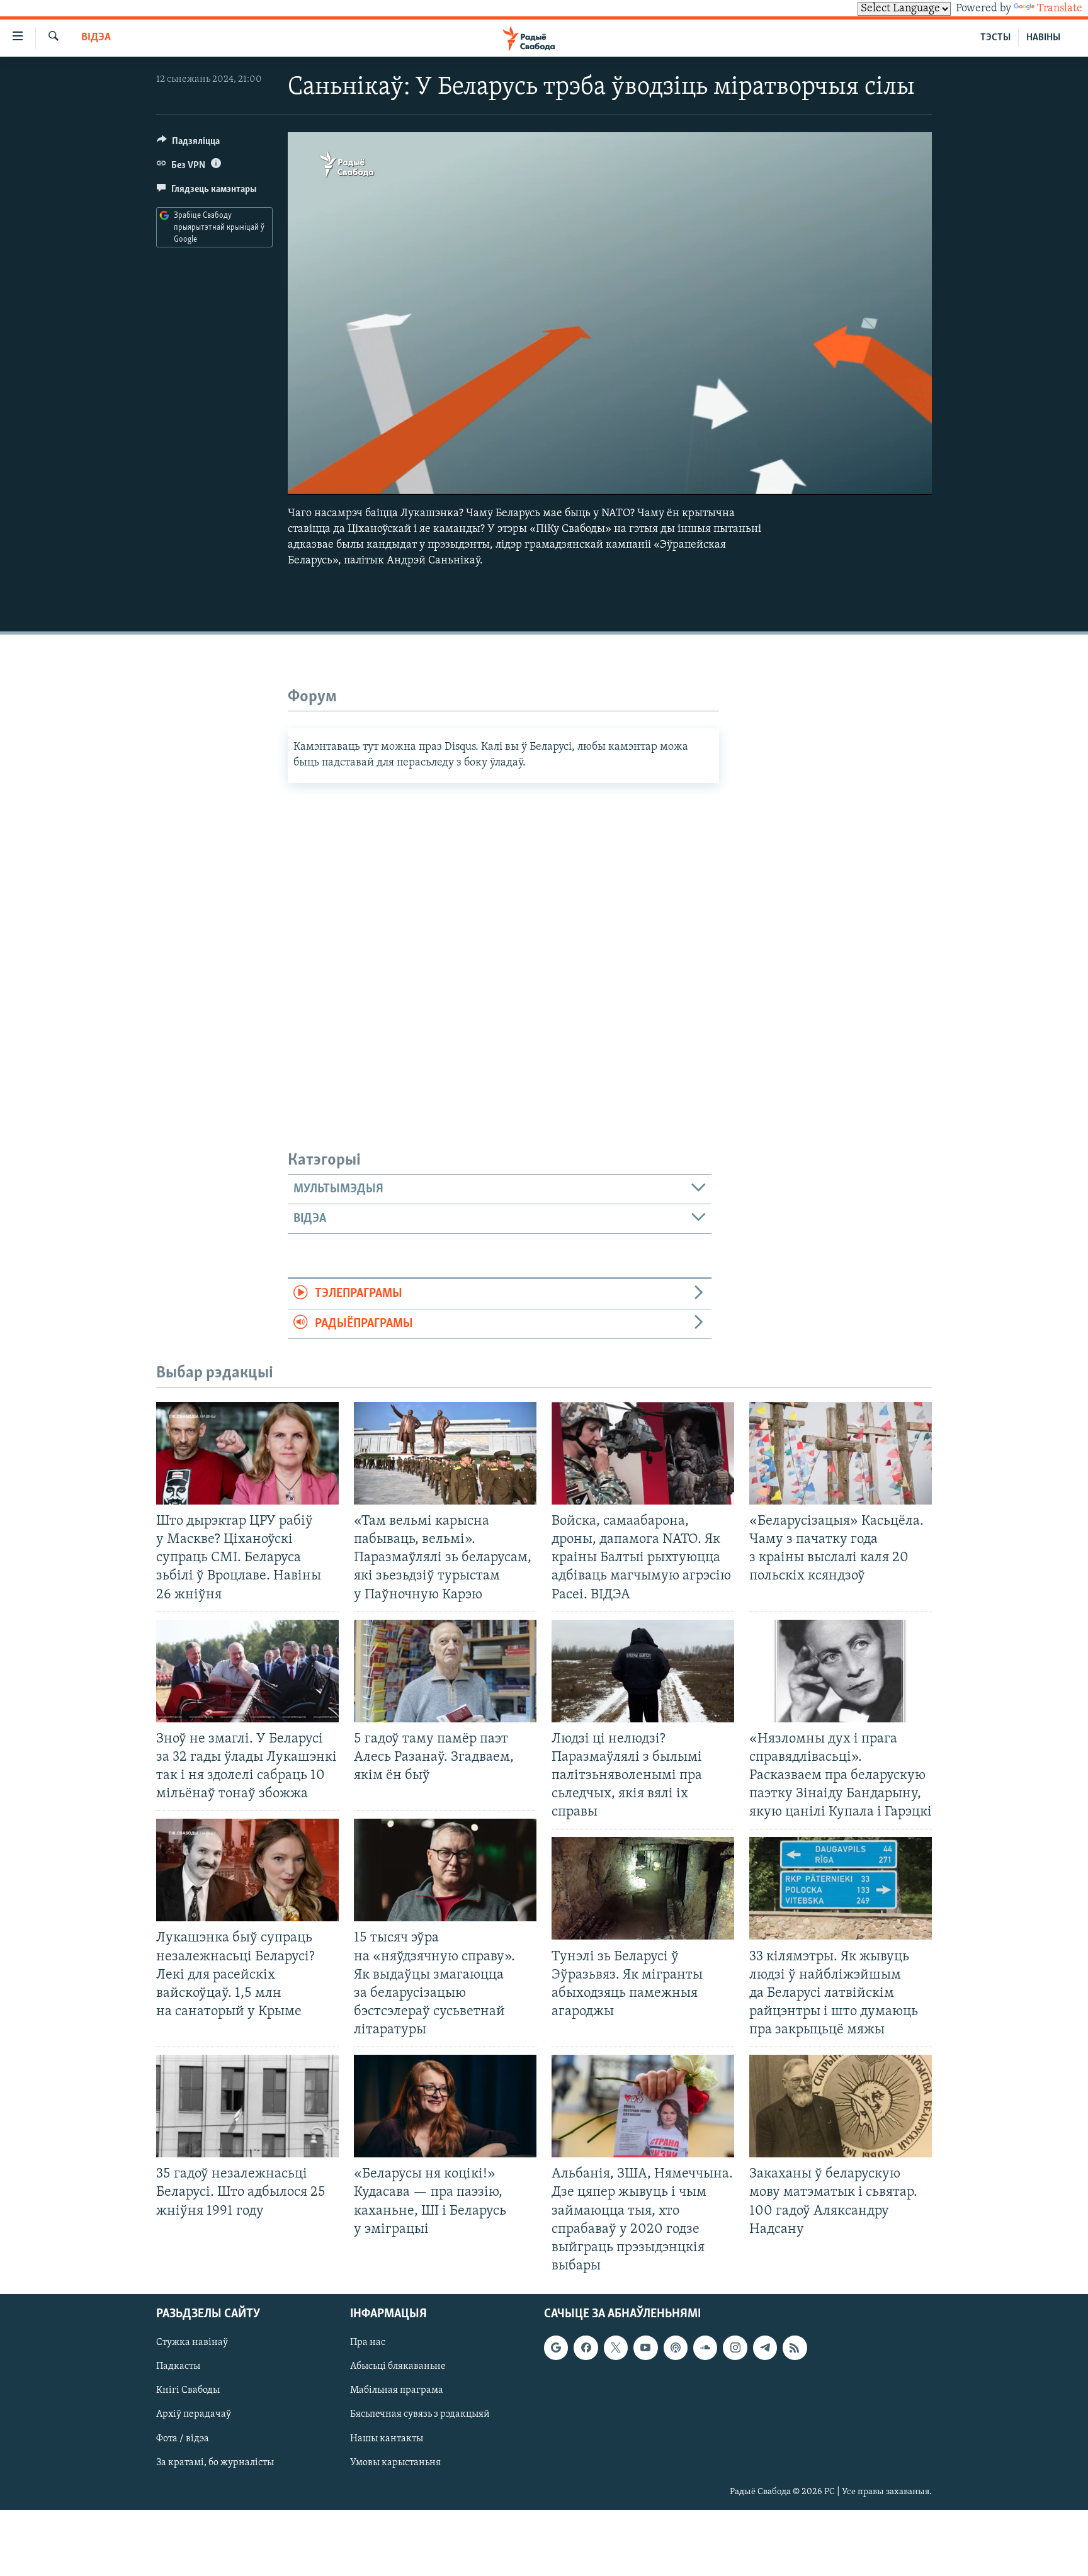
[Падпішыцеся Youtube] (645, 2347)
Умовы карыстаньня (395, 2463)
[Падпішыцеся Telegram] (765, 2347)
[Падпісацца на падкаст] (676, 2347)
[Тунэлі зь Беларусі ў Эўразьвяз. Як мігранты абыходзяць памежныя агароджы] (643, 1888)
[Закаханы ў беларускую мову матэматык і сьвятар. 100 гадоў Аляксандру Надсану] (841, 2106)
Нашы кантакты (387, 2439)
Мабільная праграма (397, 2390)
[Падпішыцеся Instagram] (735, 2347)
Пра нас (368, 2342)
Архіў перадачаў (194, 2415)
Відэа (96, 38)
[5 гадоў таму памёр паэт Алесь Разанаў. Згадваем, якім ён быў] (445, 1671)
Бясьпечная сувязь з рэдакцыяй (420, 2415)
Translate (1060, 9)
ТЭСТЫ (995, 38)
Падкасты (178, 2366)
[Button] (188, 144)
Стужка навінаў (192, 2342)
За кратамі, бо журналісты (215, 2463)
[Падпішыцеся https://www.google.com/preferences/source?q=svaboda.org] (556, 2347)
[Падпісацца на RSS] (795, 2347)
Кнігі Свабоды (188, 2390)
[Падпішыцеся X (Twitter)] (616, 2347)
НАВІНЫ (1043, 38)
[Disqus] (503, 941)
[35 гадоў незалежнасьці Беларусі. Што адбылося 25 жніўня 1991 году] (247, 2106)
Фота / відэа (183, 2439)
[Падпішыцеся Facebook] (586, 2347)
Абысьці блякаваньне (398, 2366)
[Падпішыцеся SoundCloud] (705, 2347)
